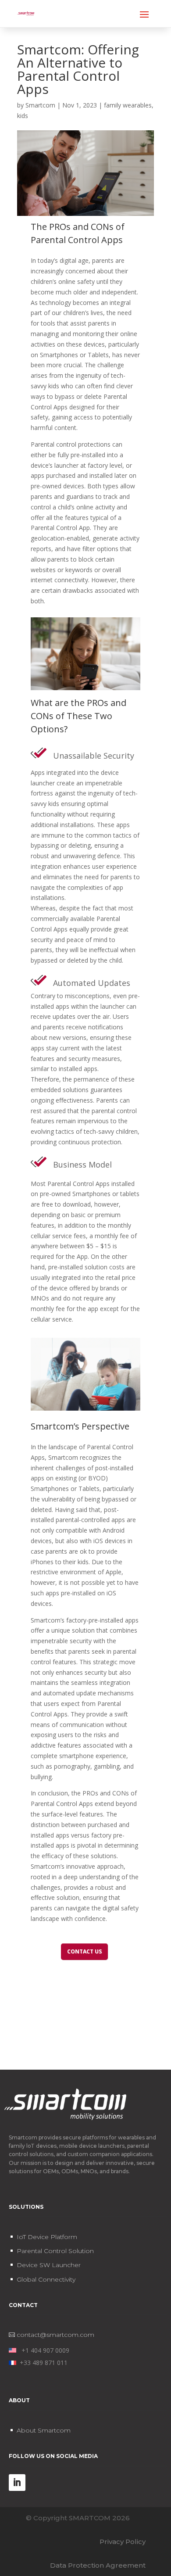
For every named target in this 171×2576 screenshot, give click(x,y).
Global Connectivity (46, 2279)
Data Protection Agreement (98, 2565)
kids (23, 116)
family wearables (128, 105)
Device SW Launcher (49, 2265)
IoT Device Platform (47, 2237)
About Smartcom (44, 2430)
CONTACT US (84, 1951)
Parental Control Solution (55, 2251)
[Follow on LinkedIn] (17, 2483)
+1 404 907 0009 (43, 2350)
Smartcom (40, 105)
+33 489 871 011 (42, 2363)
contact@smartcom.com (55, 2335)
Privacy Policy (123, 2542)
